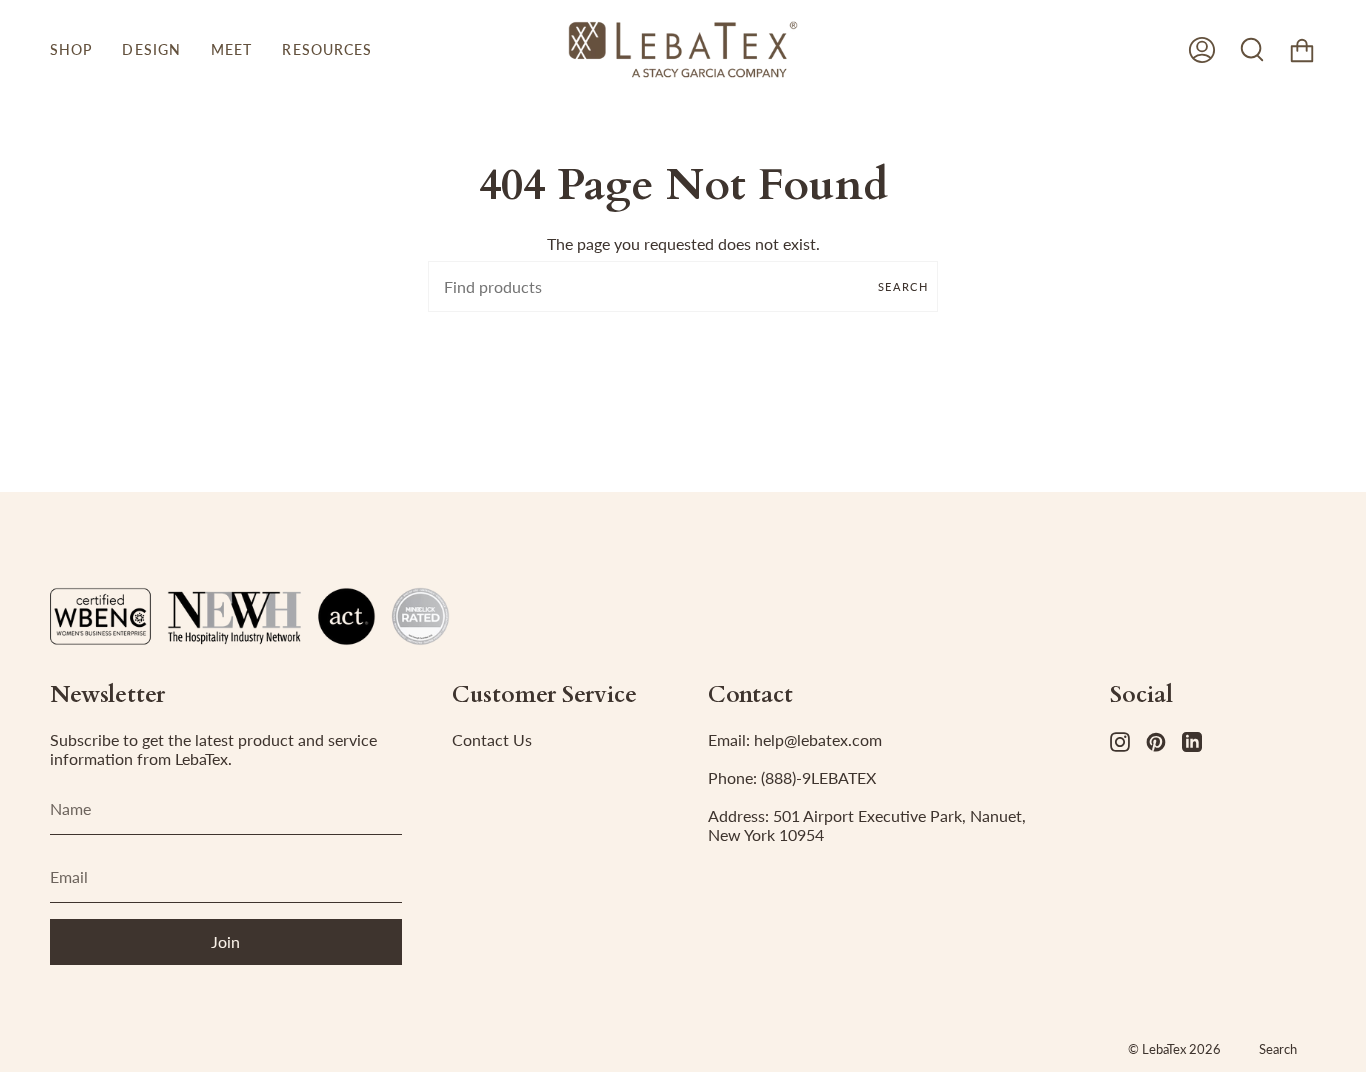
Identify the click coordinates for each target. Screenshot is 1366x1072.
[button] (71, 49)
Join (225, 941)
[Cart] (1302, 49)
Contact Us (492, 739)
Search (903, 286)
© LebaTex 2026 (1174, 1049)
